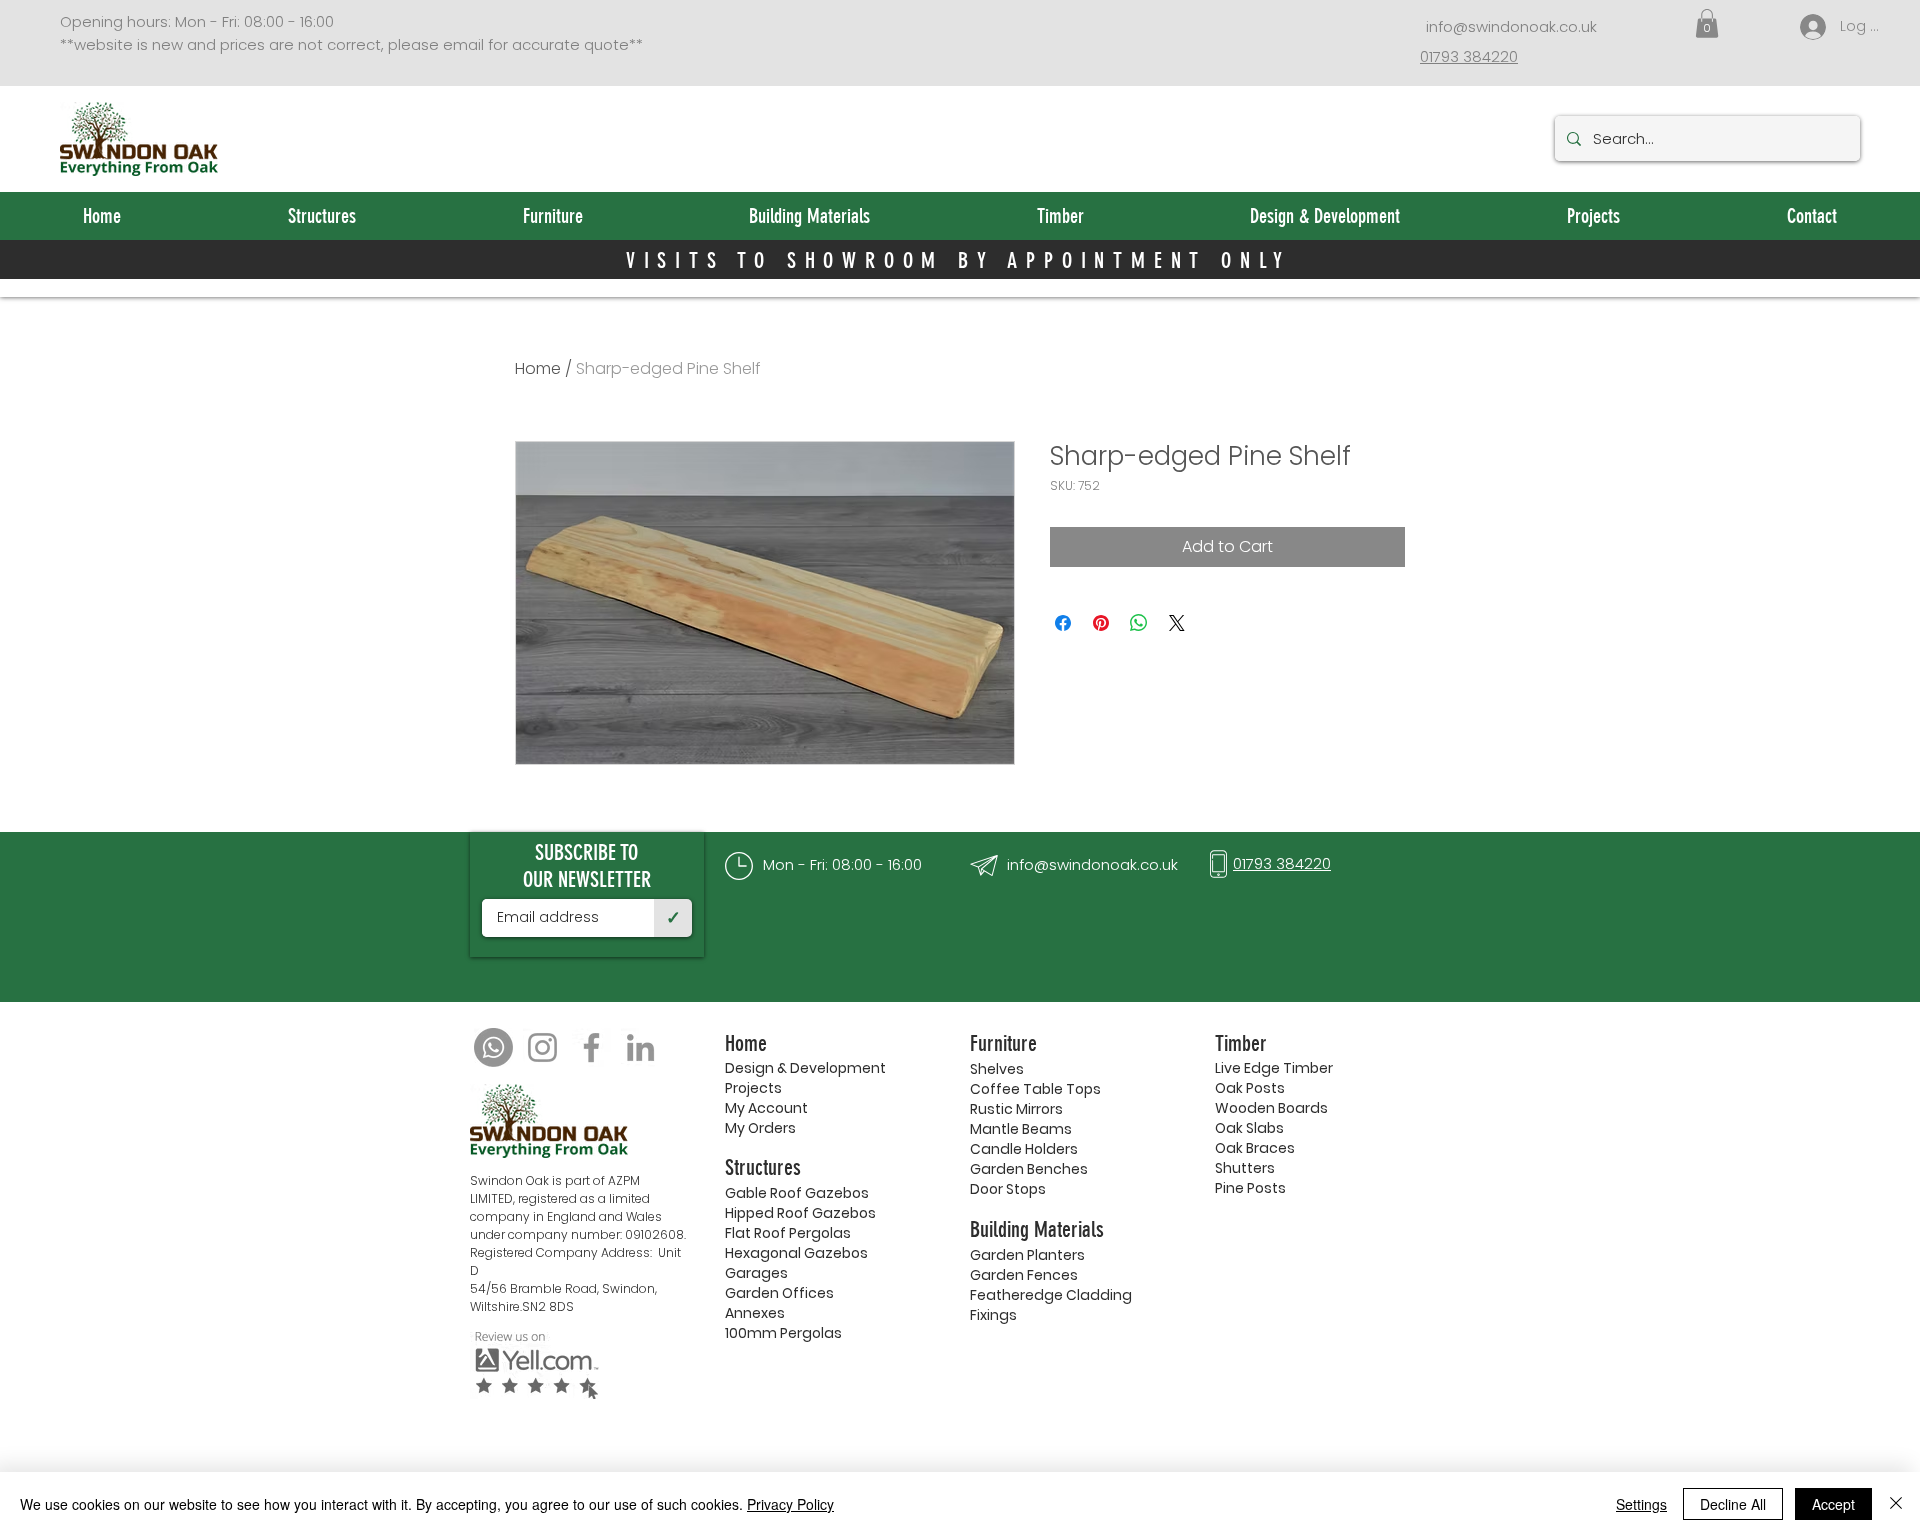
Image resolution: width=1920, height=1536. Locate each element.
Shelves (997, 1069)
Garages (756, 1273)
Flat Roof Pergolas (788, 1233)
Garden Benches (1029, 1169)
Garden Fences (1024, 1275)
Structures (763, 1167)
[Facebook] (591, 1047)
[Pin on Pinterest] (1101, 623)
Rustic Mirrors (1016, 1109)
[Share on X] (1177, 623)
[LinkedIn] (640, 1047)
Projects (753, 1088)
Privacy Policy (790, 1504)
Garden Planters (1027, 1255)
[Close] (1896, 1504)
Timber (1241, 1043)
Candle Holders (1024, 1149)
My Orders (760, 1128)
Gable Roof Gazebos (797, 1193)
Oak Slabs (1249, 1128)
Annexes (755, 1313)
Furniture (1003, 1043)
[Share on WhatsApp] (1139, 623)
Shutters (1245, 1168)
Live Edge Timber (1274, 1068)
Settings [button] (1641, 1504)
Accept (1833, 1504)
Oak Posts (1250, 1088)
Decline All (1733, 1504)
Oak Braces (1255, 1148)
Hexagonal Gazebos (796, 1253)
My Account (766, 1108)
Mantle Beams (1021, 1129)
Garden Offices (779, 1293)
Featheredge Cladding (1051, 1295)
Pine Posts (1250, 1188)
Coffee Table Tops (1035, 1089)
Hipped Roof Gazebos (800, 1213)
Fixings (993, 1315)
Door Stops (1008, 1189)
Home (538, 368)
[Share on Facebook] (1063, 623)
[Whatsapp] (493, 1047)
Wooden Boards (1271, 1108)
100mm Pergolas (783, 1333)
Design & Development (805, 1068)
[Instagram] (542, 1047)
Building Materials (1037, 1229)
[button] (1707, 23)
